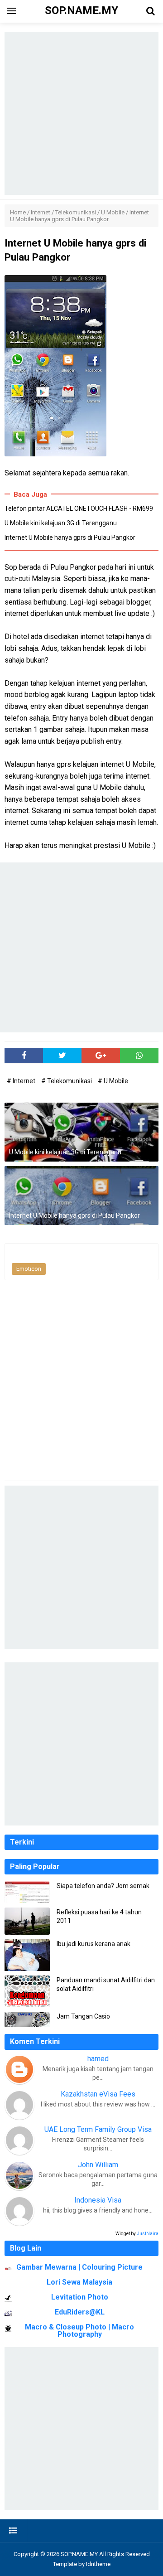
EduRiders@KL (80, 2312)
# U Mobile (113, 1081)
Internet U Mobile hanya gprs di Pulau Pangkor (70, 537)
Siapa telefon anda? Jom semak (103, 1886)
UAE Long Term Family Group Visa (98, 2129)
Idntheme (98, 2564)
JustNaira (148, 2234)
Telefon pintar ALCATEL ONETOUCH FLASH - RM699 (79, 508)
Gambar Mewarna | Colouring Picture (79, 2267)
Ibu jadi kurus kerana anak (93, 1944)
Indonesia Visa (98, 2200)
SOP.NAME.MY (79, 2554)
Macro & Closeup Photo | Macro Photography (79, 2331)
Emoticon (29, 1269)
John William (98, 2165)
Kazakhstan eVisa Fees (98, 2094)
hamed (98, 2059)
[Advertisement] (81, 113)
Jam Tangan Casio (83, 2016)
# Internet (22, 1081)
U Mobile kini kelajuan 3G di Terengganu (61, 523)
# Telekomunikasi (67, 1081)
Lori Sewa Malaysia (79, 2282)
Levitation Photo (80, 2297)
